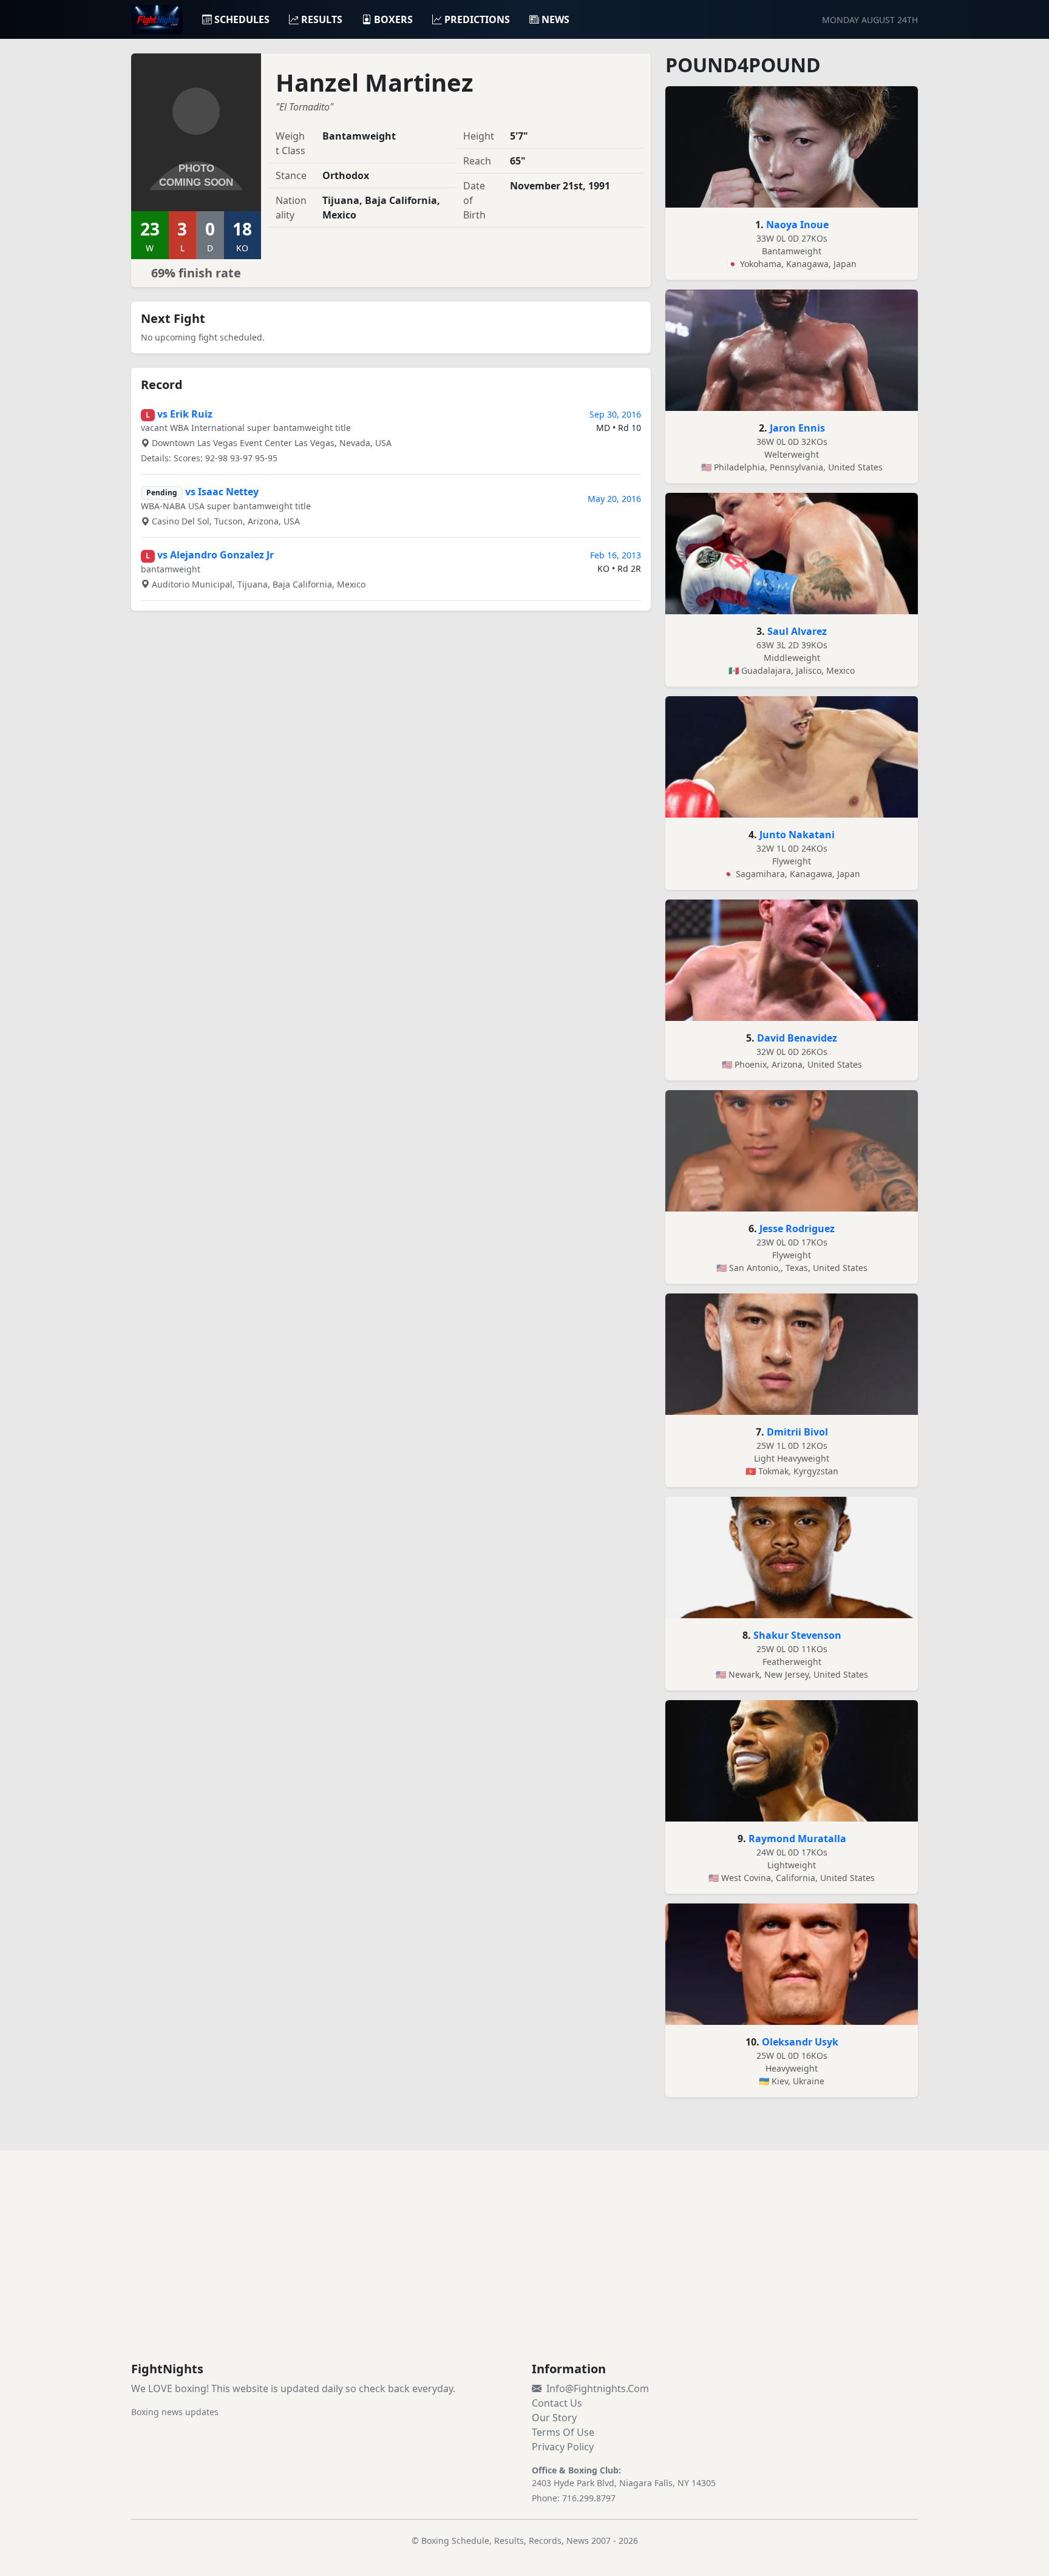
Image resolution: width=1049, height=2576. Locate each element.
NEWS (555, 19)
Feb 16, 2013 (616, 555)
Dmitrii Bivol (797, 1432)
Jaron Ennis (797, 428)
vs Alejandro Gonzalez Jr (216, 555)
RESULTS (322, 19)
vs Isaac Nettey (222, 492)
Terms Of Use (563, 2432)
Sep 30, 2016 (615, 414)
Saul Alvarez (797, 631)
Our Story (554, 2418)
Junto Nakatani (797, 835)
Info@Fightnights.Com (598, 2388)
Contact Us (557, 2403)
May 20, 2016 (614, 499)
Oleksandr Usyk (800, 2042)
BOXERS (393, 19)
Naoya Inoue (797, 225)
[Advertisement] (524, 2271)
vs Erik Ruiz (185, 414)
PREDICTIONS (477, 19)
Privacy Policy (563, 2447)
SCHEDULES (242, 19)
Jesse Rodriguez (797, 1229)
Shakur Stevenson (797, 1635)
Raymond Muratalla (797, 1839)
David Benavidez (797, 1038)
